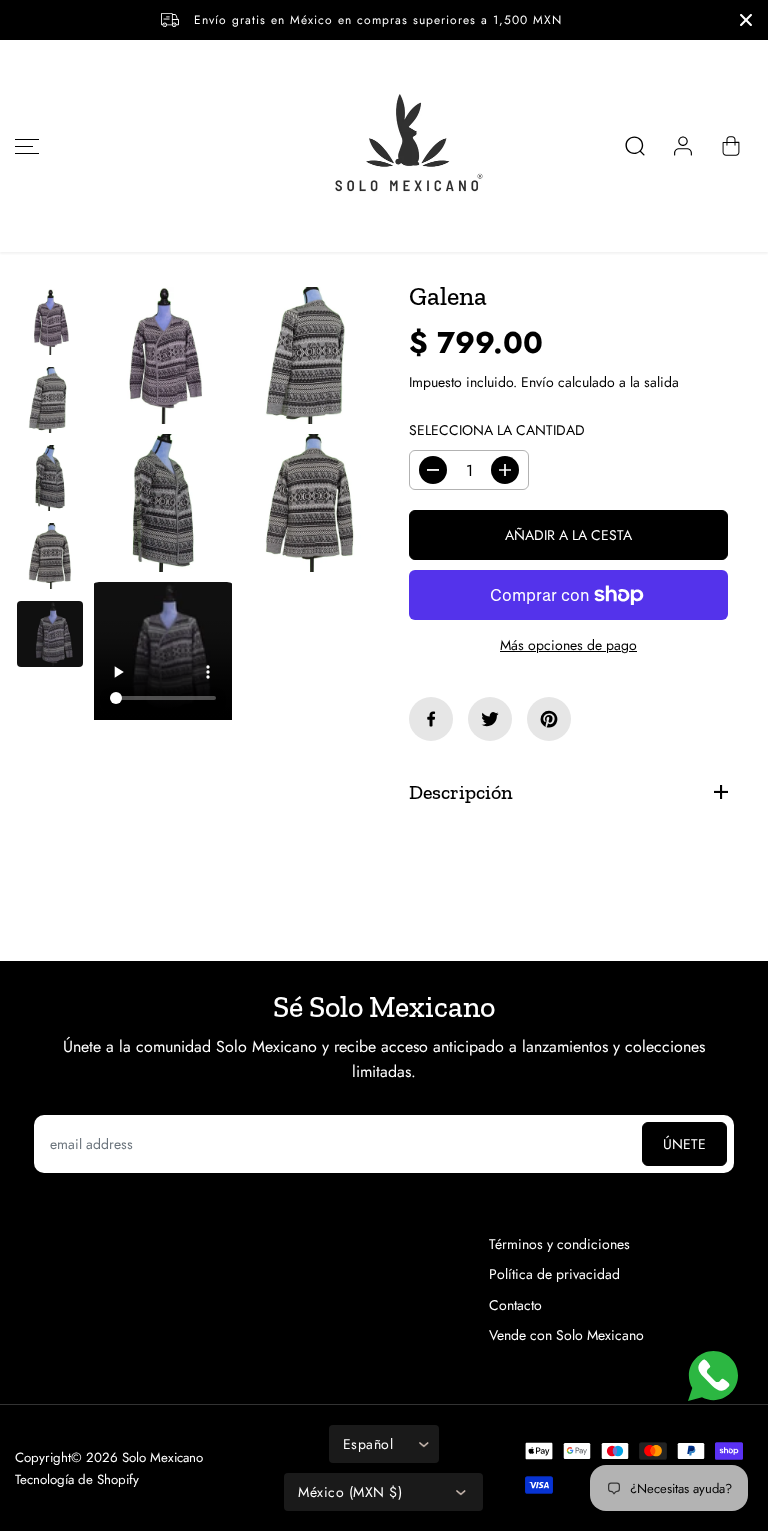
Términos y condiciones (559, 1244)
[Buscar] (635, 146)
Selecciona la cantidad (497, 430)
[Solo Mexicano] (384, 146)
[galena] (163, 356)
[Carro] (731, 146)
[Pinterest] (549, 719)
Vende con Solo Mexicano (566, 1335)
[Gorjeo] (490, 719)
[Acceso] (683, 146)
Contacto (515, 1305)
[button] (24, 146)
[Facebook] (431, 719)
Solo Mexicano (162, 1457)
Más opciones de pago (568, 645)
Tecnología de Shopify (77, 1479)
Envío (537, 382)
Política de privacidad (554, 1274)
